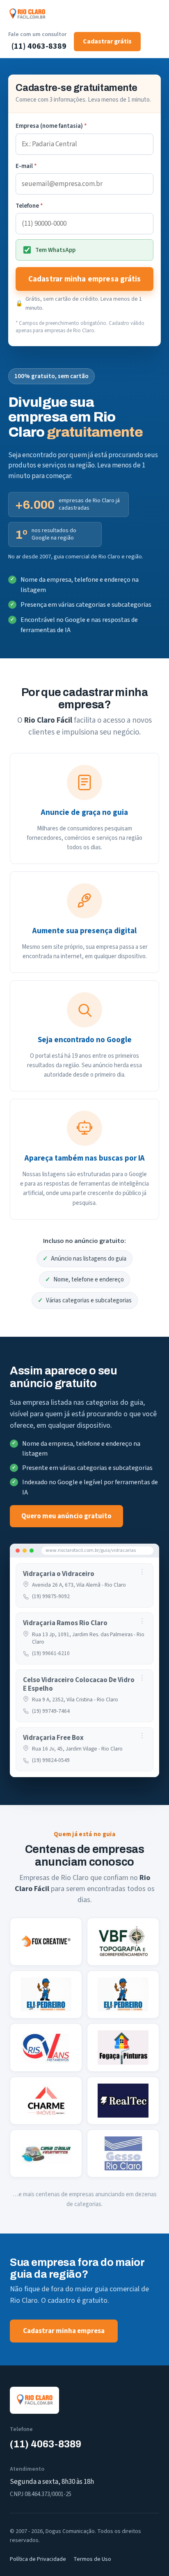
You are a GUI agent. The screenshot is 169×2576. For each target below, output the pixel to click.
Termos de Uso (92, 2559)
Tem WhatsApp (55, 250)
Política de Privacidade (38, 2559)
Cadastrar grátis (107, 41)
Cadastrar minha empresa (64, 2331)
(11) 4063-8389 (39, 46)
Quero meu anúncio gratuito (66, 1516)
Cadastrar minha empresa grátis (85, 279)
